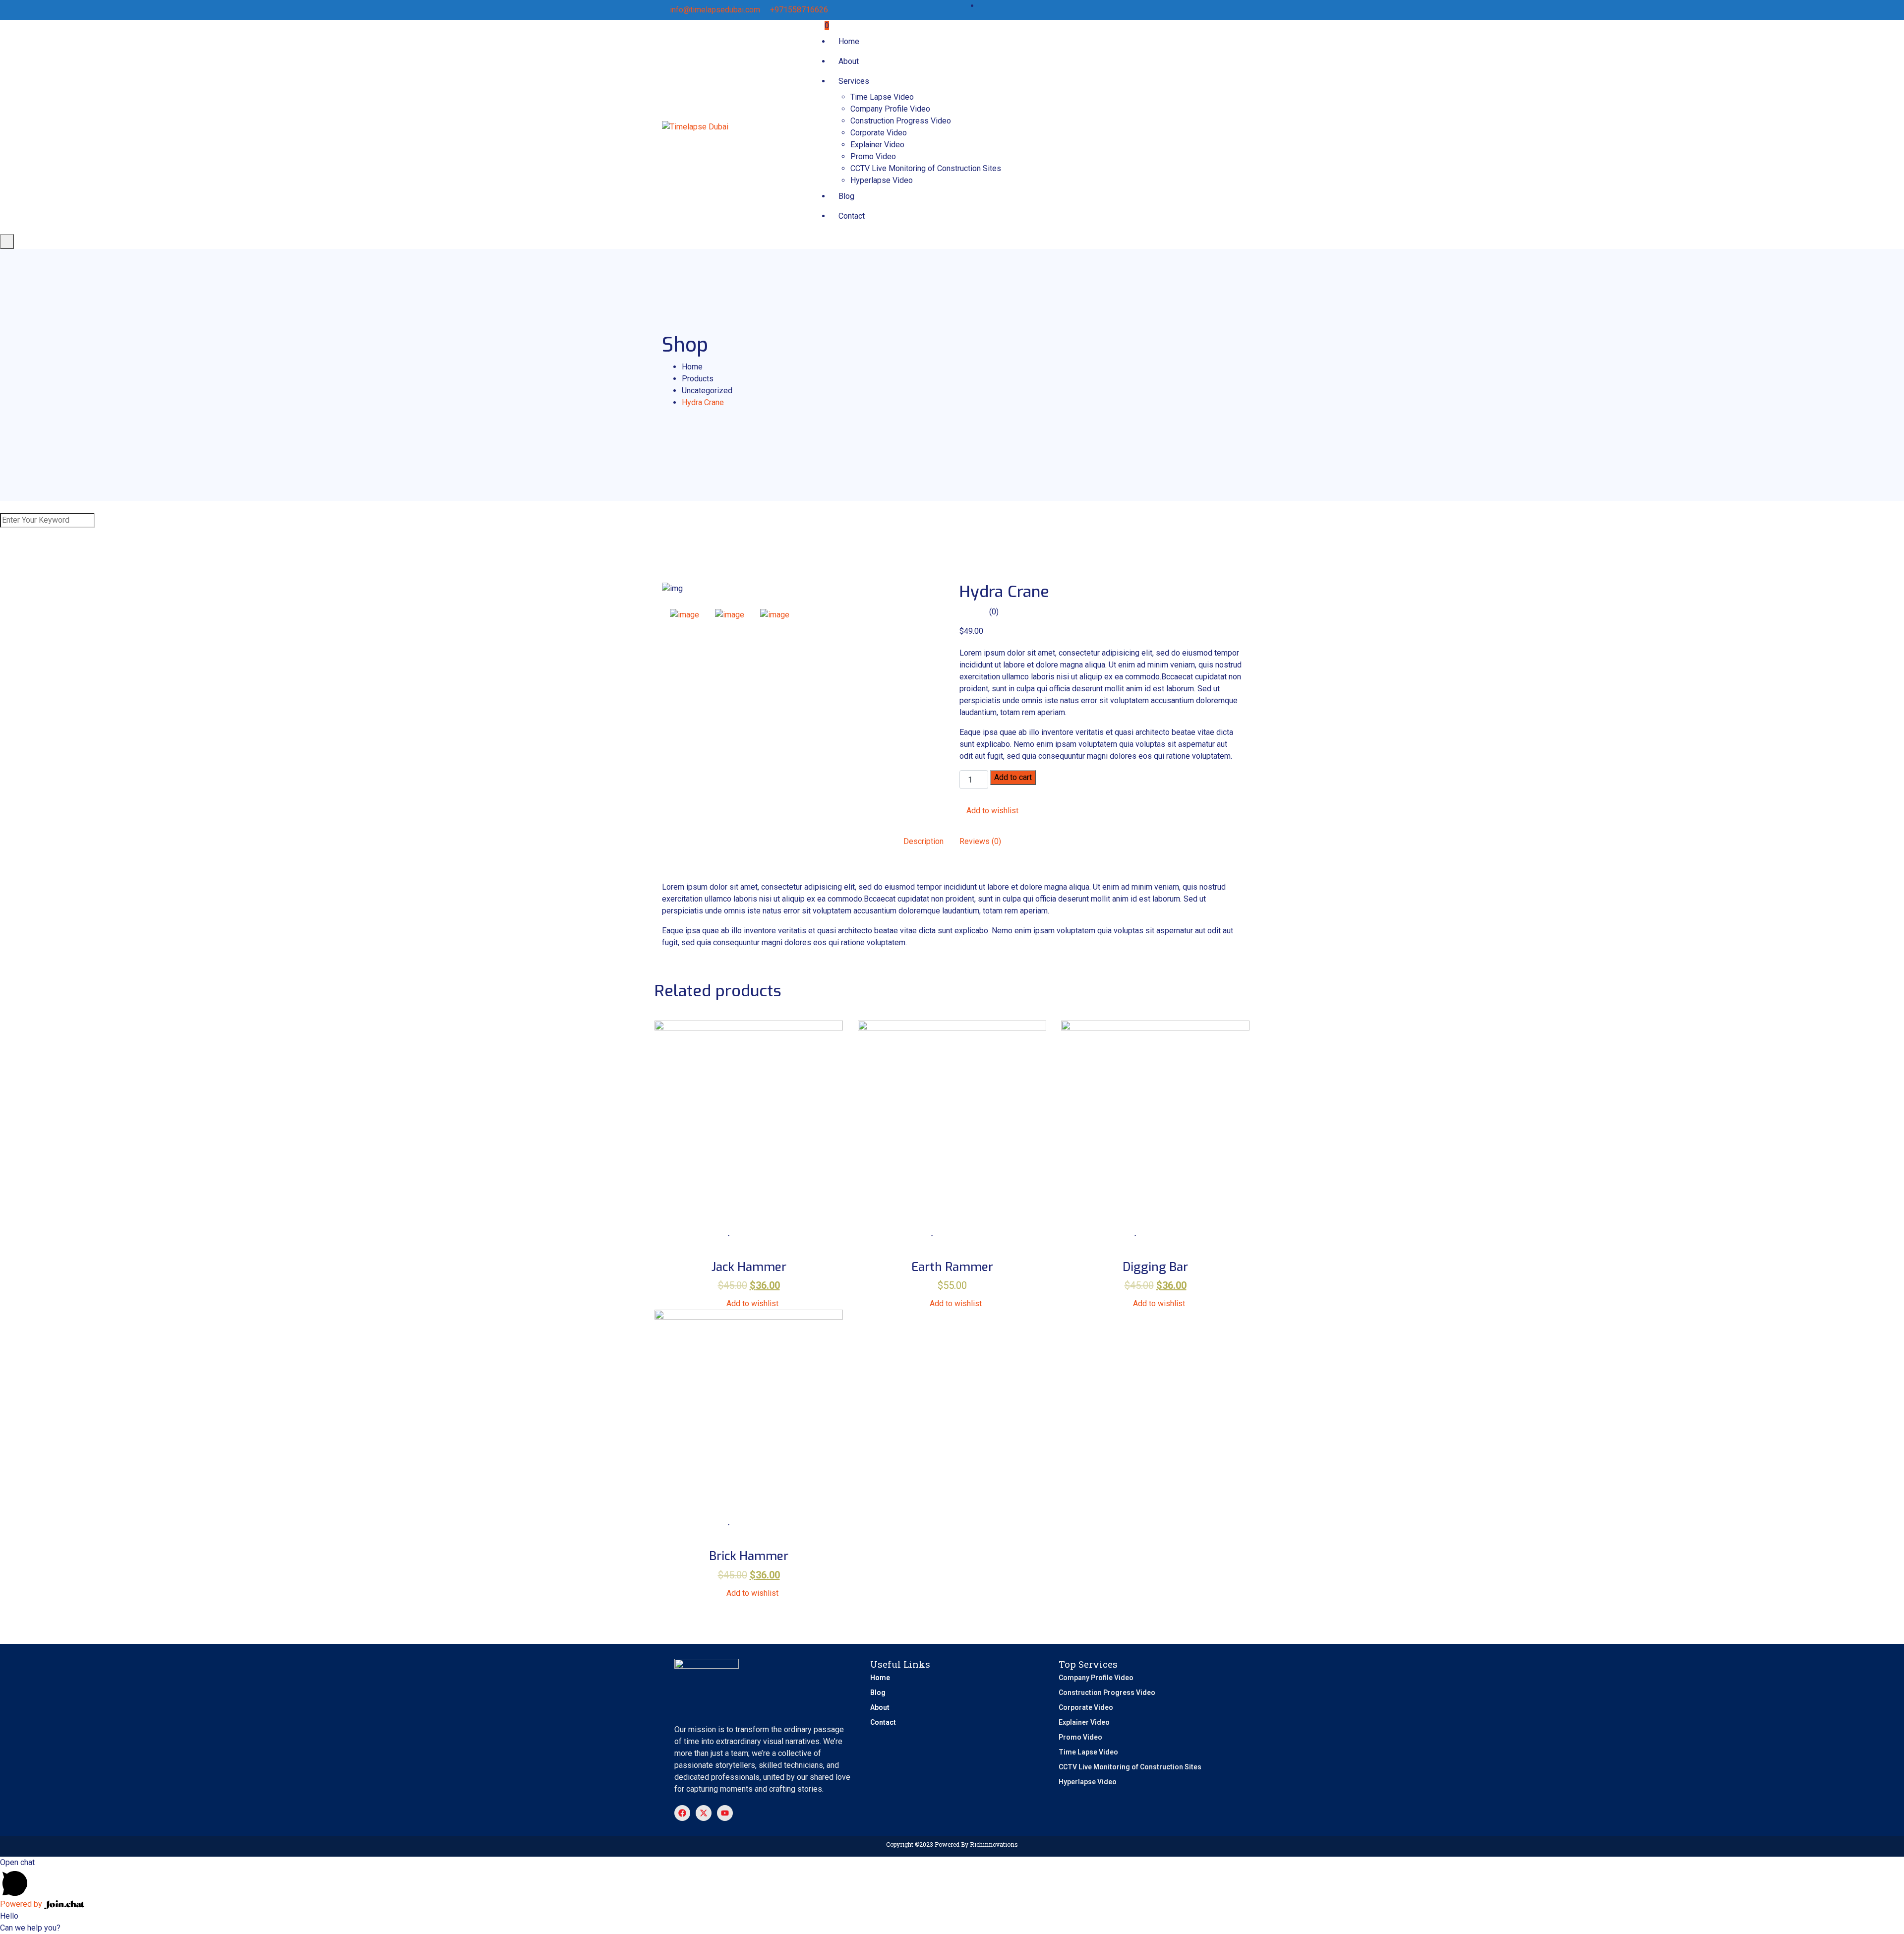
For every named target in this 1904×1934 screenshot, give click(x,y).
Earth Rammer (952, 1267)
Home (849, 41)
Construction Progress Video (901, 121)
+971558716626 (799, 10)
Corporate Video (879, 133)
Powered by (22, 1904)
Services (854, 81)
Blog (846, 196)
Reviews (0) (980, 841)
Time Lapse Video (882, 97)
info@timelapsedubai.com (715, 10)
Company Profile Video (890, 109)
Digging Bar (1155, 1267)
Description (923, 841)
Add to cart (1013, 777)
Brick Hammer (749, 1556)
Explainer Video (877, 145)
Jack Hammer (749, 1267)
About (849, 61)
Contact (852, 216)
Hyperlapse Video (882, 180)
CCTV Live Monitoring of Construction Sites (926, 168)
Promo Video (873, 156)
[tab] (684, 615)
